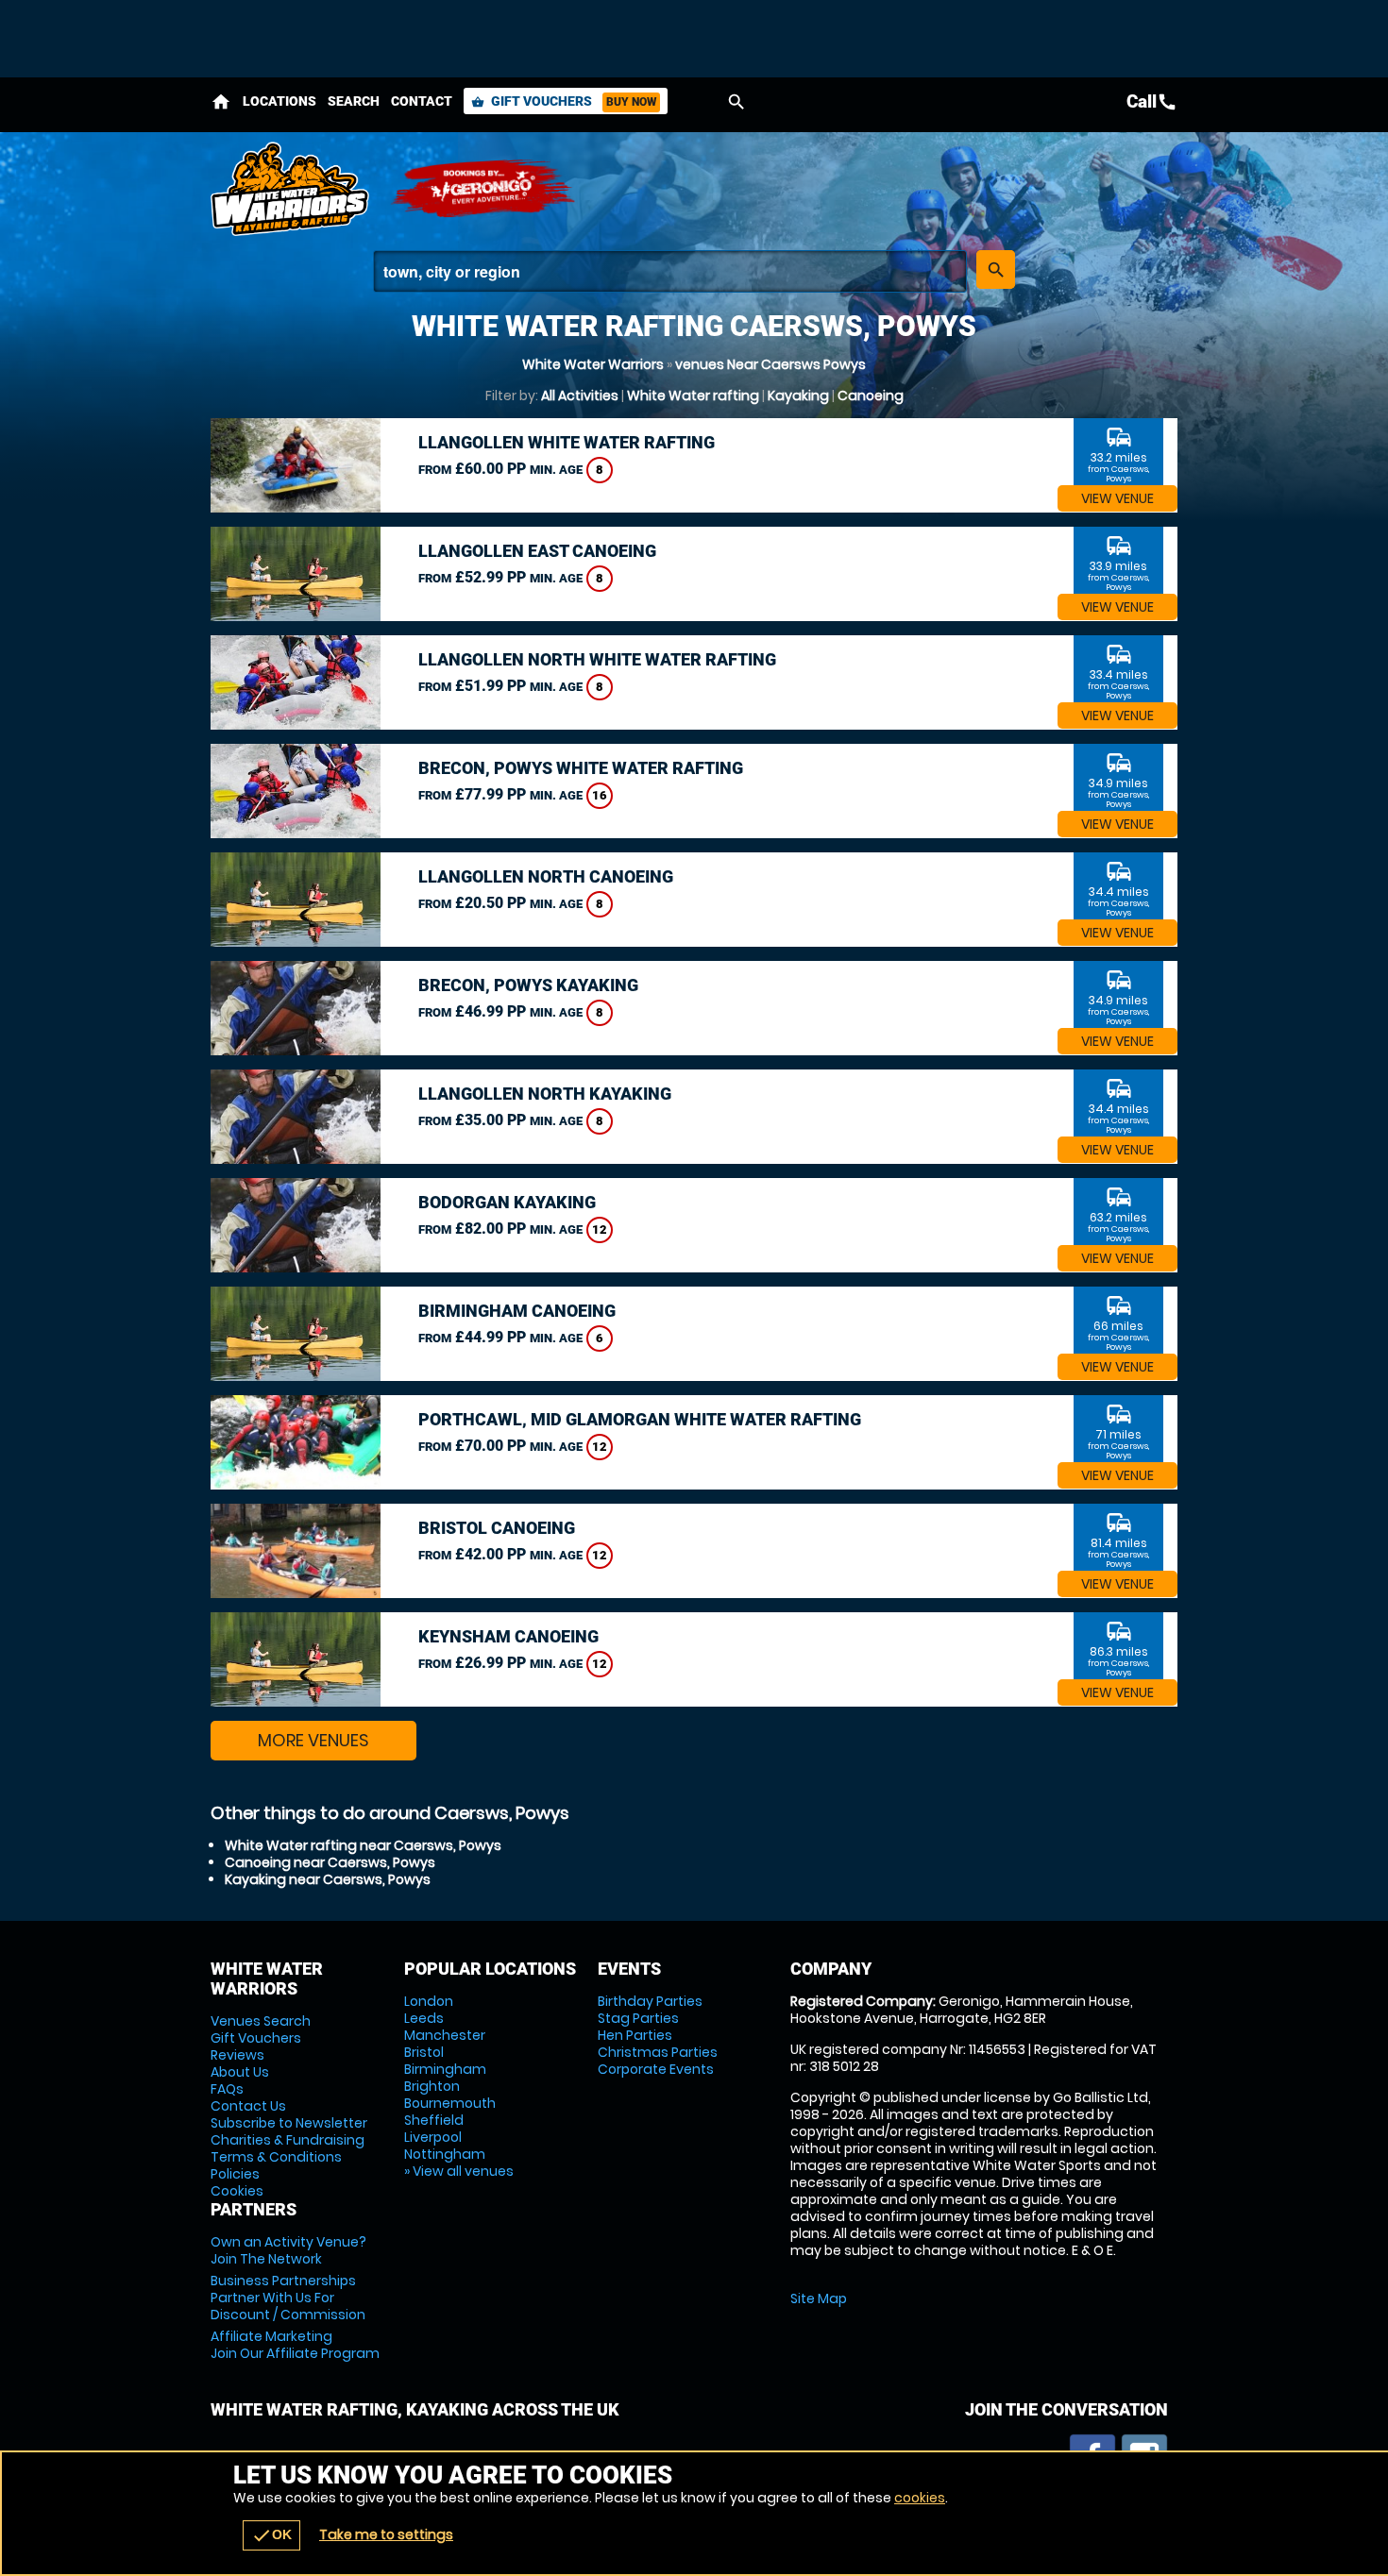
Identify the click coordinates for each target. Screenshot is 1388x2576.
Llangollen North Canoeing (546, 876)
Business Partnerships (288, 2298)
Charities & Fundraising (288, 2140)
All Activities (580, 396)
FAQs (227, 2089)
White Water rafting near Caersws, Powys (363, 1845)
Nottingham (445, 2154)
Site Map (819, 2298)
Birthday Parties (650, 2001)
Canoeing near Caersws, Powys (330, 1862)
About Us (240, 2072)
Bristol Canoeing (497, 1528)
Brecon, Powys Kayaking (528, 985)
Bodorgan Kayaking (507, 1202)
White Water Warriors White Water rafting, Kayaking (291, 189)
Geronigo (484, 189)
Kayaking (798, 396)
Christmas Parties (658, 2052)
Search (354, 101)
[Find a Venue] (670, 271)
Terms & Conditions (276, 2157)
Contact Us (248, 2106)
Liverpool (433, 2137)
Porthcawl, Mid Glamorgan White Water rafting (640, 1419)
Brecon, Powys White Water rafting (581, 768)
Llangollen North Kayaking (545, 1094)
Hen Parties (635, 2035)
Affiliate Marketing (295, 2345)
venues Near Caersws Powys (770, 364)
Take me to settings (386, 2534)
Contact (422, 101)
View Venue (1117, 498)
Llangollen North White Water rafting (597, 659)
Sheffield (434, 2120)
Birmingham (445, 2069)
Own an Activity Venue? (288, 2250)
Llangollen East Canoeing (537, 551)
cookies (920, 2498)
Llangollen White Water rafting (567, 442)
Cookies (237, 2191)
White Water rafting (693, 396)
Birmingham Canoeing (517, 1311)
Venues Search (261, 2021)
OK (271, 2535)
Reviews (237, 2055)
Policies (235, 2174)
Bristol (424, 2052)
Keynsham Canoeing (508, 1636)
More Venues (313, 1740)
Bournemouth (450, 2103)
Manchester (445, 2035)
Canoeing (871, 396)
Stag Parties (638, 2018)
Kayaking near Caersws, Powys (328, 1879)
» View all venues (459, 2171)
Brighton (432, 2086)
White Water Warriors (593, 364)
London (429, 2001)
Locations (279, 101)
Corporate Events (656, 2069)
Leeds (424, 2018)
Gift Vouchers (564, 101)
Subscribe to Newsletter (289, 2123)
